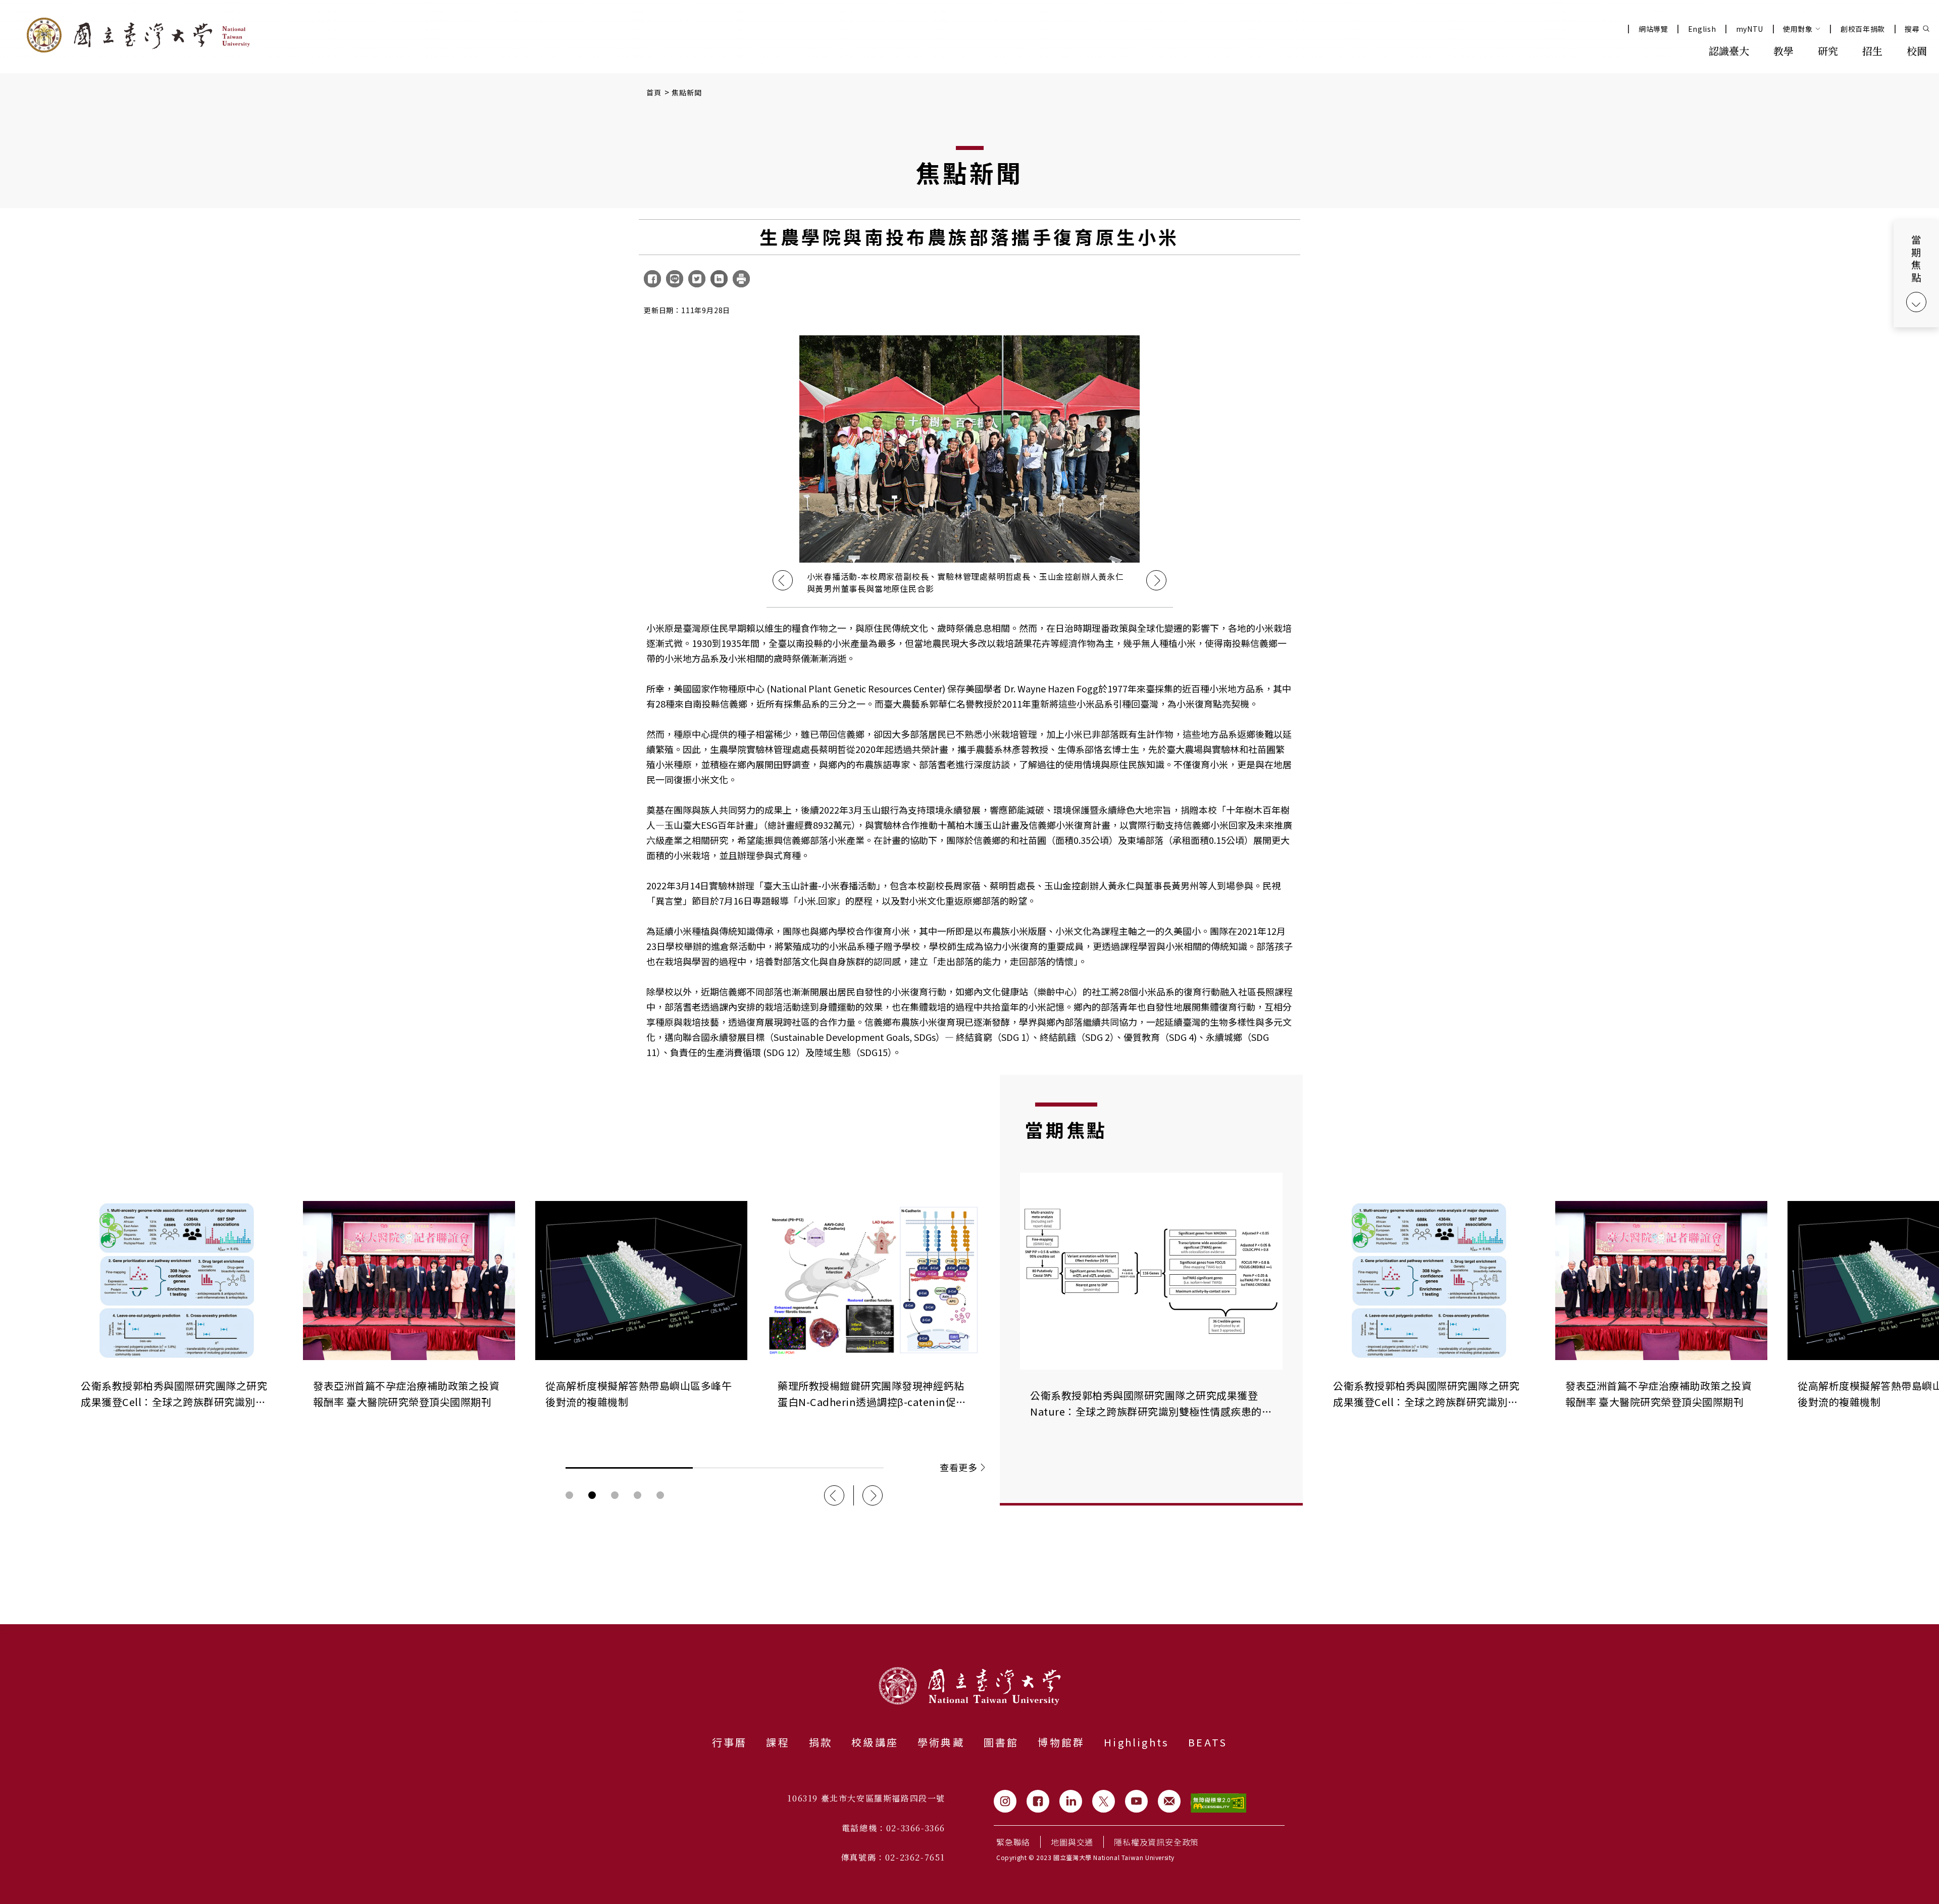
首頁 (654, 92)
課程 (778, 1742)
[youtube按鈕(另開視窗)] (1136, 1801)
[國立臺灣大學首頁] (138, 35)
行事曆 (730, 1742)
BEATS (1208, 1742)
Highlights (1136, 1742)
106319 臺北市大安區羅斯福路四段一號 (866, 1798)
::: (1674, 50)
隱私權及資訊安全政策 (1156, 1842)
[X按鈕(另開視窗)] (1104, 1801)
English (1702, 29)
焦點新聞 (687, 92)
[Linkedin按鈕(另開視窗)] (1071, 1801)
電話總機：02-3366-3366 (894, 1828)
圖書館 (1001, 1742)
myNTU (1750, 29)
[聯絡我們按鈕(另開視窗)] (1169, 1801)
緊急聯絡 (1013, 1842)
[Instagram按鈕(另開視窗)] (1005, 1801)
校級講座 (875, 1742)
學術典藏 (941, 1742)
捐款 (821, 1742)
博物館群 (1061, 1742)
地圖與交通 (1072, 1842)
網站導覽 (1653, 29)
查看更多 (958, 1467)
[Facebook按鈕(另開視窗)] (1038, 1801)
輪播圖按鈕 (569, 1495)
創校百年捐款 (1863, 29)
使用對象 (1798, 29)
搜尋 (1912, 29)
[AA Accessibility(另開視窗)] (1218, 1803)
